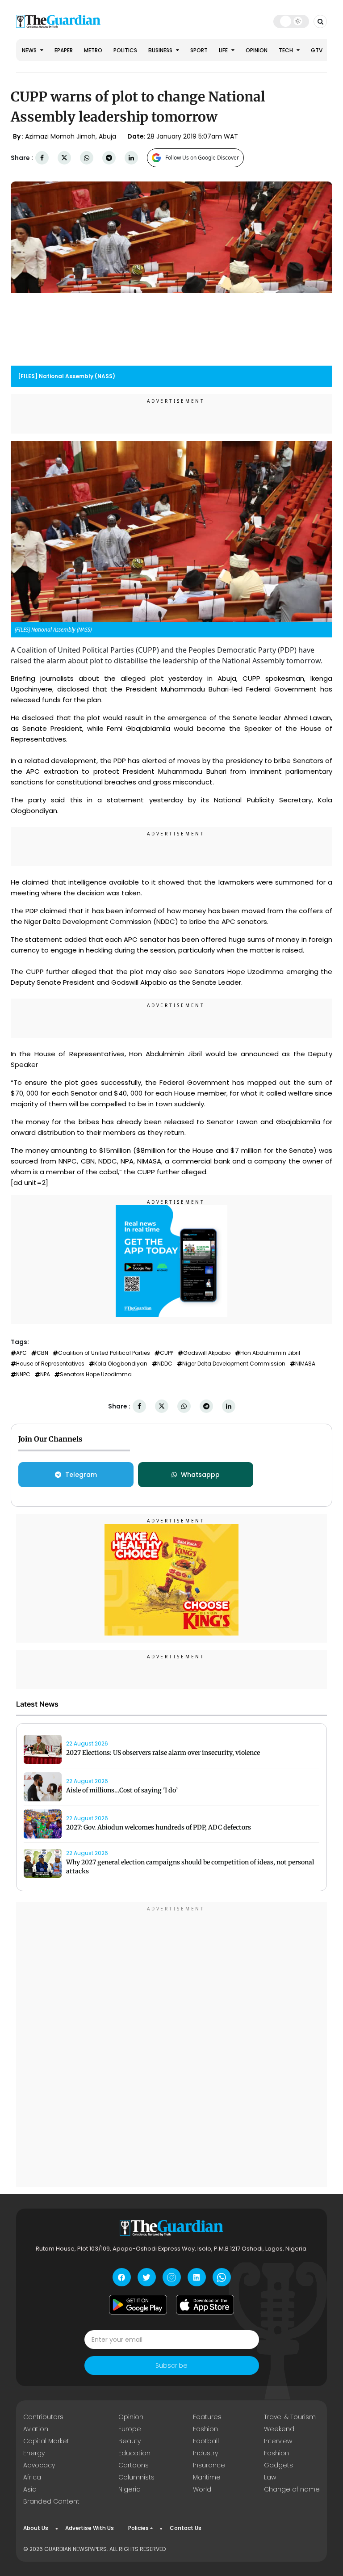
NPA (45, 1374)
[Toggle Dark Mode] (291, 21)
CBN (42, 1353)
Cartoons (134, 2465)
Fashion (205, 2429)
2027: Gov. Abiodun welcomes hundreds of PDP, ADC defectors (159, 1827)
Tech (287, 50)
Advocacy (39, 2465)
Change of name (292, 2489)
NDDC (165, 1364)
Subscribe (171, 2365)
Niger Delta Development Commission (234, 1364)
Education (134, 2453)
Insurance (209, 2465)
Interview (278, 2441)
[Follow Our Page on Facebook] (122, 2277)
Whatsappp (200, 1475)
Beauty (130, 2441)
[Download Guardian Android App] (138, 2305)
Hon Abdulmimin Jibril (270, 1353)
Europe (130, 2429)
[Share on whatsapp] (87, 158)
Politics (125, 50)
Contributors (43, 2417)
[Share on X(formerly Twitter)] (64, 158)
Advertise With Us (90, 2528)
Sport (199, 50)
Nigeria (130, 2489)
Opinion (257, 50)
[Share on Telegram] (109, 158)
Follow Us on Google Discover (202, 158)
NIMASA (305, 1364)
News (30, 50)
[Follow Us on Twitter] (147, 2277)
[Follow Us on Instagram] (172, 2277)
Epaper (64, 50)
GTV (317, 50)
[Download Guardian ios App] (205, 2305)
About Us (36, 2528)
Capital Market (46, 2441)
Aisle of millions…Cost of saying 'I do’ (122, 1790)
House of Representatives (50, 1364)
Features (207, 2417)
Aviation (36, 2429)
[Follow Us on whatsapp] (222, 2277)
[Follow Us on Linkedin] (197, 2277)
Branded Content (51, 2501)
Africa (32, 2477)
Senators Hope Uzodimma (96, 1374)
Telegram (81, 1475)
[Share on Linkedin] (131, 158)
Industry (205, 2453)
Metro (93, 50)
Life (224, 50)
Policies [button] (138, 2528)
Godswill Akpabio (207, 1353)
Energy (34, 2453)
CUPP (167, 1353)
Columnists (136, 2477)
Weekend (279, 2429)
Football (206, 2441)
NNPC (23, 1374)
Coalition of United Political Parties (104, 1353)
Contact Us (186, 2528)
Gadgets (278, 2465)
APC (21, 1353)
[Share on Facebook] (42, 158)
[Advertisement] (171, 2046)
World (202, 2489)
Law (270, 2477)
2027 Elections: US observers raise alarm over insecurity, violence (163, 1753)
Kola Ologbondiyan (121, 1364)
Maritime (207, 2477)
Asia (30, 2489)
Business (161, 50)
